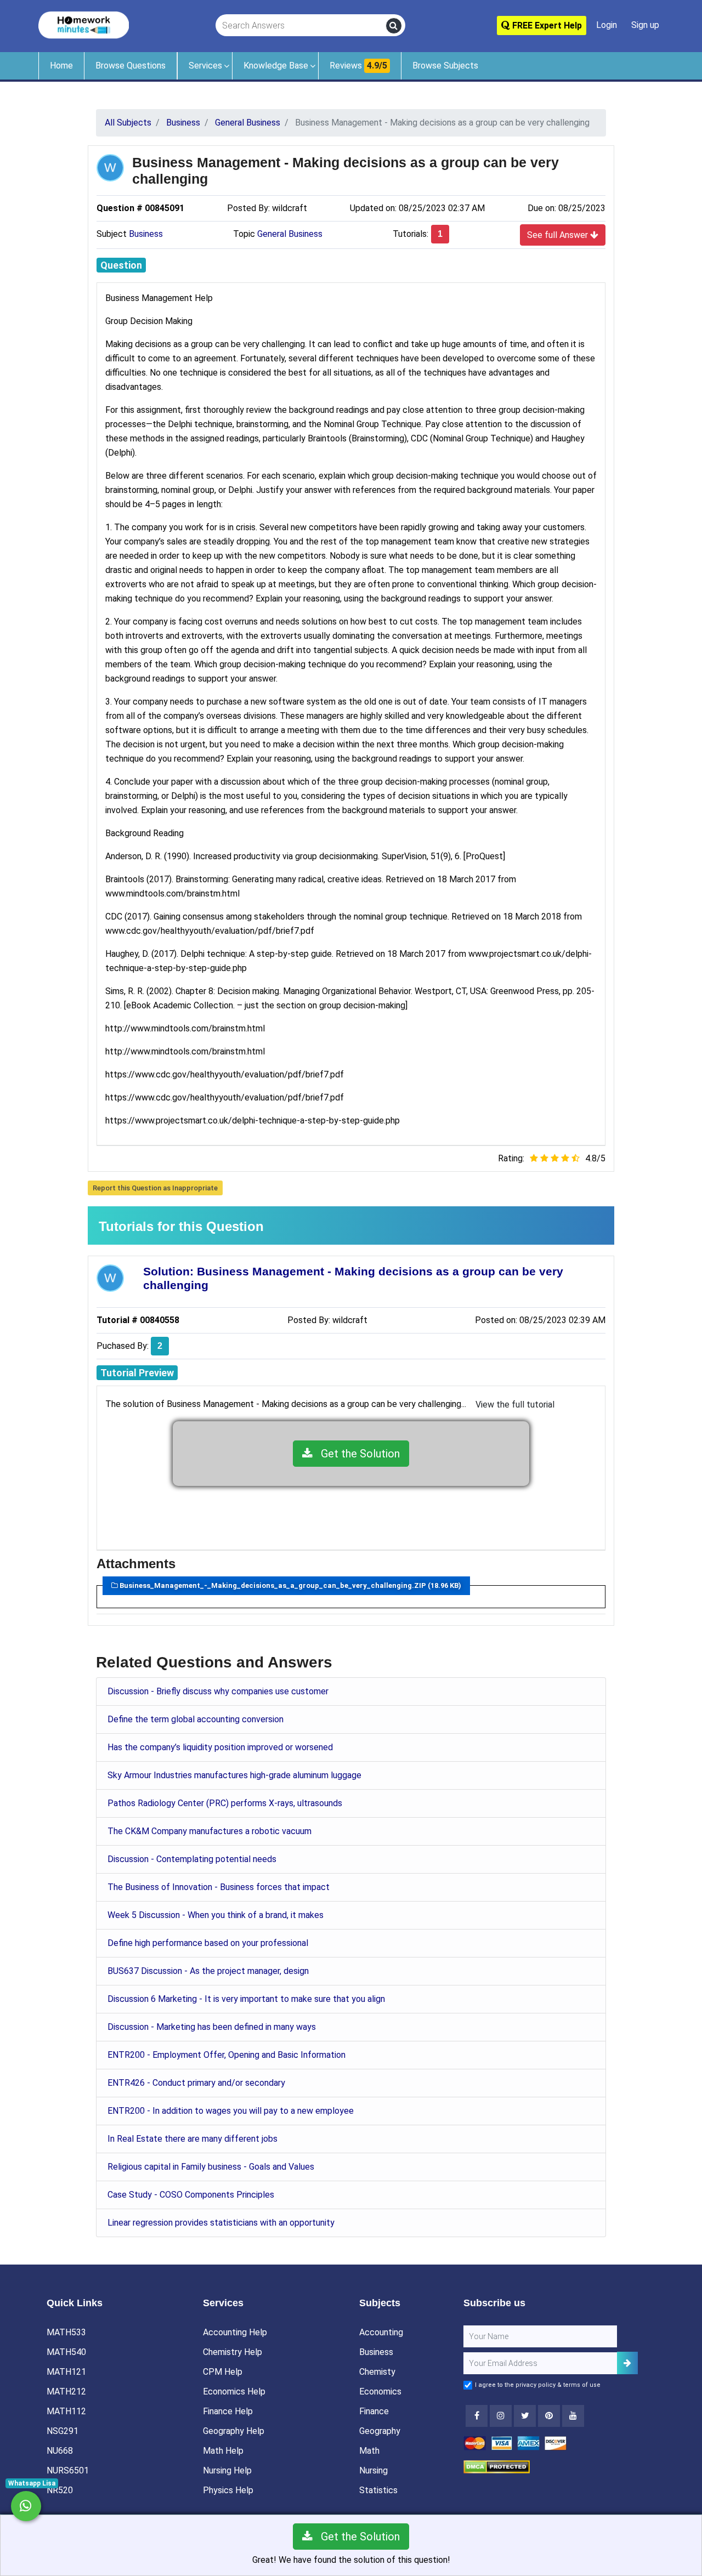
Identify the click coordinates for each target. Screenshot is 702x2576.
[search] (394, 26)
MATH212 (66, 2391)
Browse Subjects (445, 66)
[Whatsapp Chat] (26, 2506)
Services (205, 66)
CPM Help (223, 2372)
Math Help (223, 2451)
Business (146, 234)
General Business (290, 234)
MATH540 (66, 2352)
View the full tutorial (515, 1405)
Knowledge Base (276, 66)
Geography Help (234, 2431)
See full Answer (559, 235)
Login (607, 25)
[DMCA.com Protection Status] (497, 2466)
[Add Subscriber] (627, 2363)
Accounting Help (235, 2332)
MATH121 (66, 2372)
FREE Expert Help (546, 25)
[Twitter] (525, 2416)
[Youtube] (549, 2416)
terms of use (582, 2385)
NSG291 (63, 2431)
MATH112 (66, 2411)
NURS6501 (68, 2470)
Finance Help (228, 2411)
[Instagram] (501, 2416)
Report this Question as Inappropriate (155, 1188)
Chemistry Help (233, 2352)
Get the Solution (356, 1454)
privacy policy (536, 2385)
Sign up (645, 25)
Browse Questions (131, 66)
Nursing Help (227, 2470)
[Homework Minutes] (84, 24)
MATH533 (66, 2332)
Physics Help (228, 2490)
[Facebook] (477, 2416)
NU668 (60, 2451)
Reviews (358, 66)
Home (61, 66)
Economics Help (234, 2391)
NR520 (60, 2490)
